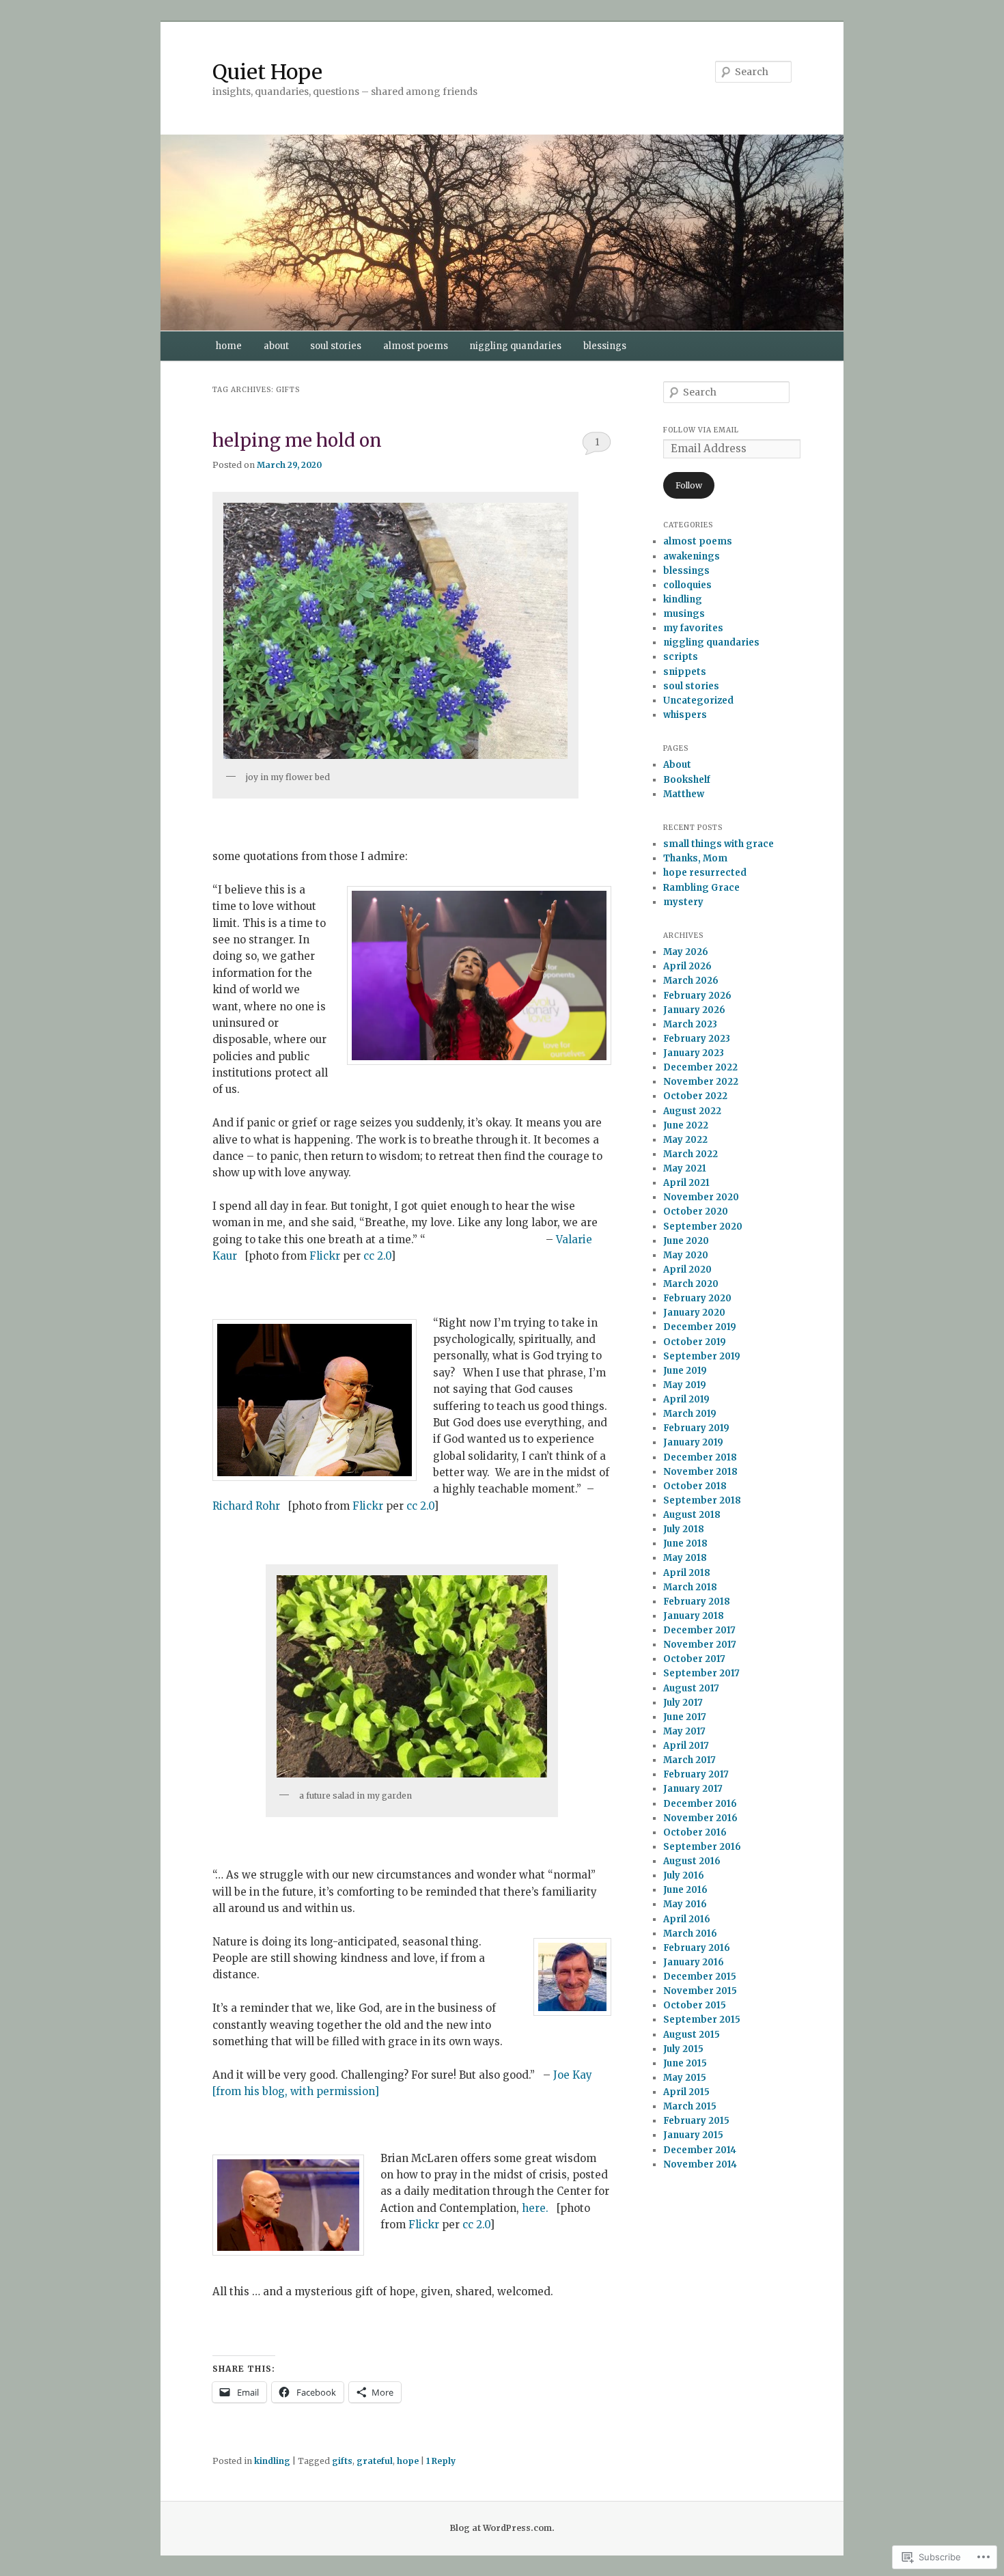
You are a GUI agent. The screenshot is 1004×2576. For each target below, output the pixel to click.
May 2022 (685, 1140)
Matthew (684, 794)
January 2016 (694, 1962)
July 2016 (684, 1875)
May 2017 (684, 1731)
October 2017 (694, 1659)
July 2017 (683, 1703)
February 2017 (696, 1774)
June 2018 (685, 1543)
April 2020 (687, 1270)
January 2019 (693, 1442)
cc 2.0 (377, 1256)
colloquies (687, 585)
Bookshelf (687, 780)
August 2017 (691, 1688)
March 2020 (691, 1284)
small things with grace (719, 844)
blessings (605, 346)
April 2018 (687, 1573)
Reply (441, 2461)
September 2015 (702, 2020)
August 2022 (692, 1111)
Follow (689, 485)
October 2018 (695, 1486)
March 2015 (690, 2106)
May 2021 (685, 1168)
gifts (342, 2461)
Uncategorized (698, 701)
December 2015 (700, 1977)
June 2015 (685, 2063)
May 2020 (686, 1255)
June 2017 (685, 1717)
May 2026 (686, 952)
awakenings (692, 556)
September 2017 (701, 1673)
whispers (685, 715)
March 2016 (690, 1934)
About (677, 765)
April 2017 (686, 1746)
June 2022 (686, 1125)
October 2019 (695, 1342)
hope (408, 2461)
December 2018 (700, 1457)
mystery (683, 902)
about (276, 346)
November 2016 (700, 1818)
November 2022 (701, 1082)
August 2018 (692, 1515)
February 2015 (696, 2121)
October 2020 (696, 1211)
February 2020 (697, 1298)
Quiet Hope (267, 72)
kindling (272, 2461)
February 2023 (697, 1039)
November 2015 (700, 1991)
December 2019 (700, 1327)
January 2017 (693, 1789)
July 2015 (683, 2049)
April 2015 (686, 2092)
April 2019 (686, 1399)
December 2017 (699, 1630)
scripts (681, 657)
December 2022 (700, 1067)
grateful (375, 2461)
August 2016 (692, 1861)
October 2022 (695, 1096)
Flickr (325, 1256)
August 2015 (692, 2035)
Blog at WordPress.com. (502, 2528)
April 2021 (686, 1183)
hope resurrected (705, 873)
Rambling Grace (701, 888)
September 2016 (702, 1847)
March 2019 (690, 1414)
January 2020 (694, 1313)
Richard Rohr (246, 1506)
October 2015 (695, 2005)
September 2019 (702, 1356)
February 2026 (697, 996)
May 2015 (685, 2078)
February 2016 (697, 1948)
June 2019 (685, 1371)
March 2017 (689, 1760)
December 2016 (700, 1804)
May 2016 (685, 1904)
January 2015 (693, 2135)
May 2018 (685, 1558)
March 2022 (691, 1154)
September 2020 (703, 1227)
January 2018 (694, 1616)
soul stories (336, 346)
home (229, 346)
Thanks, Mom (695, 858)
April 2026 (687, 966)
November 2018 (700, 1472)
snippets (685, 672)
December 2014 (700, 2150)
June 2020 (686, 1241)
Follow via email (701, 430)
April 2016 (687, 1919)
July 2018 (684, 1529)
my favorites (693, 628)
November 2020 (701, 1197)
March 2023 (690, 1024)
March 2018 (690, 1587)
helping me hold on (297, 440)
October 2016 (695, 1832)
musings (684, 614)
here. (535, 2208)
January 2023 (694, 1053)
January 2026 (694, 1010)
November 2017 (700, 1645)
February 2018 (697, 1602)
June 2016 (685, 1890)
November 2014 (700, 2164)
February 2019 (696, 1428)
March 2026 (691, 981)
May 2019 (685, 1385)
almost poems (416, 346)
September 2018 (702, 1500)
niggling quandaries (515, 346)
